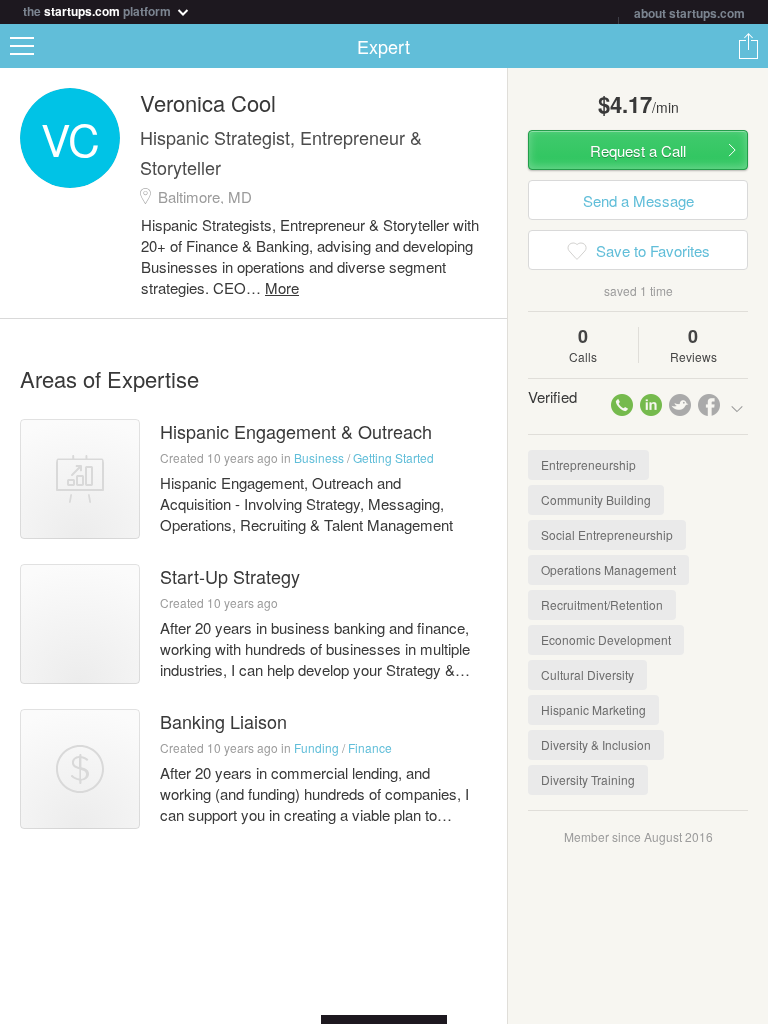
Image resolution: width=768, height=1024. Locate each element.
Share (748, 46)
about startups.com (689, 13)
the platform (98, 9)
